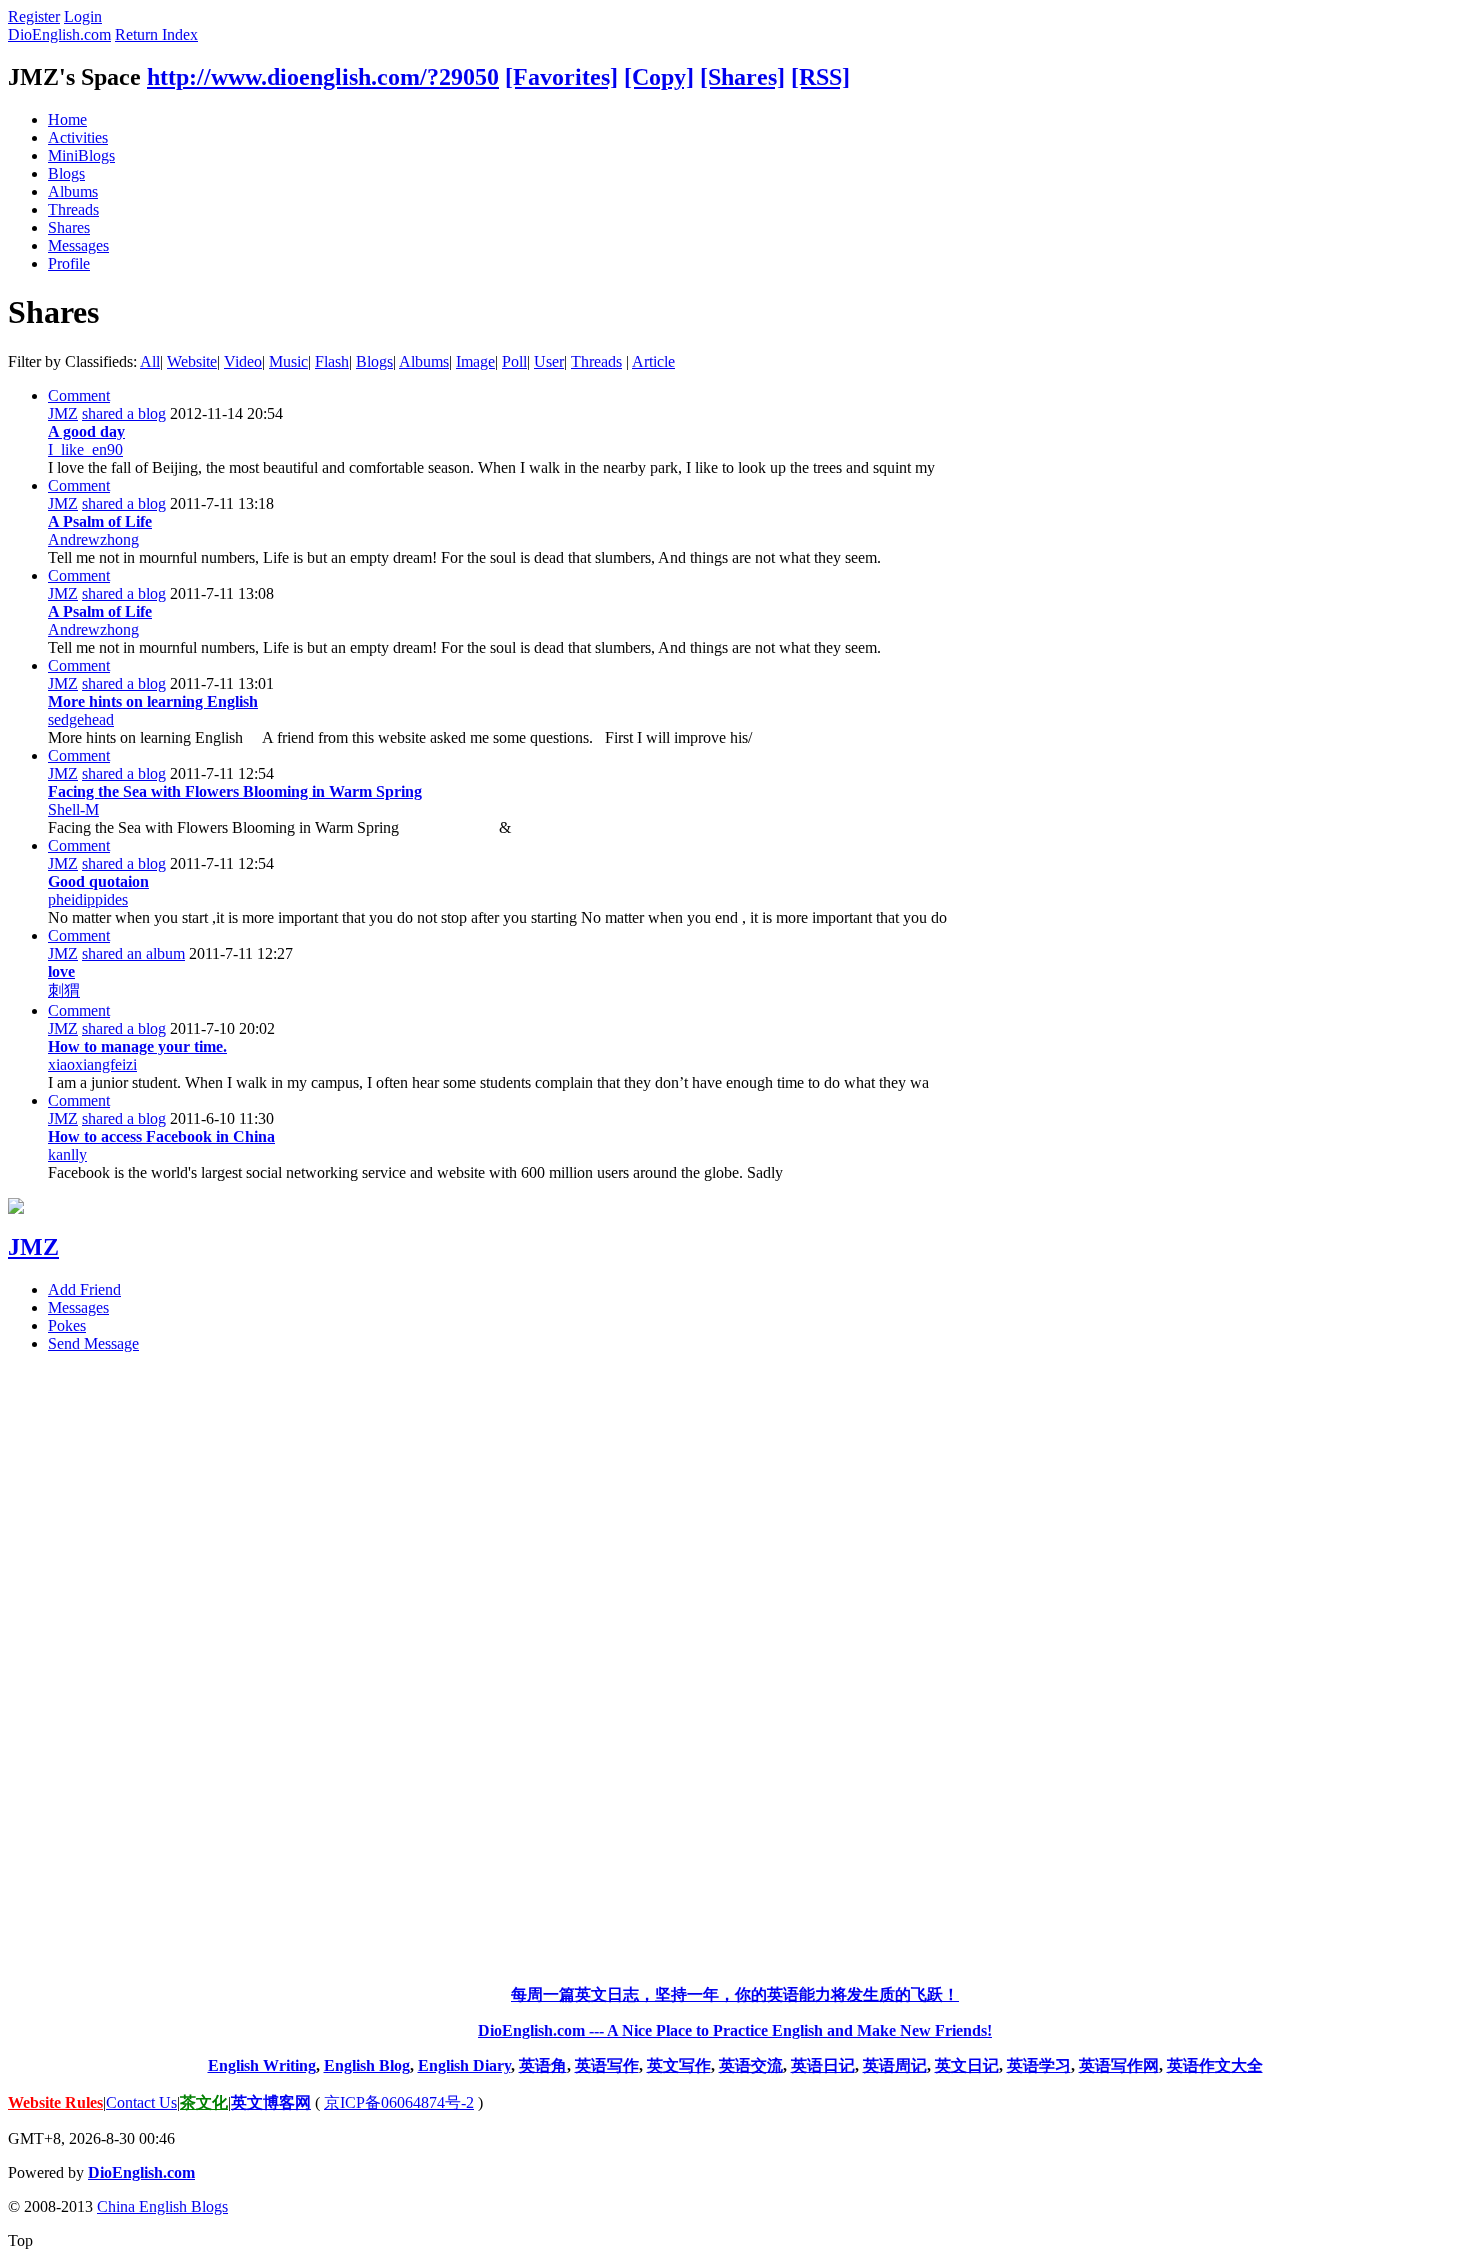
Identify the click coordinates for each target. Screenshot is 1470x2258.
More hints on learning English (153, 701)
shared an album (133, 953)
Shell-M (73, 809)
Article (653, 361)
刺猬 (64, 990)
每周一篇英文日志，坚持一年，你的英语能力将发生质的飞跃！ (735, 1994)
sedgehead (81, 719)
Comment (79, 395)
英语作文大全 (1215, 2065)
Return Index (156, 34)
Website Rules (55, 2102)
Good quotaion (98, 881)
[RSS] (820, 77)
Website (192, 361)
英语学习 (1039, 2065)
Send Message (93, 1343)
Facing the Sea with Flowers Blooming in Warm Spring (235, 791)
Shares (69, 227)
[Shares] (742, 77)
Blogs (66, 173)
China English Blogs (162, 2206)
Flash (332, 361)
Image (475, 361)
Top (20, 2240)
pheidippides (88, 899)
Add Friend (84, 1289)
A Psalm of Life (100, 521)
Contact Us (141, 2102)
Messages (78, 245)
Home (67, 119)
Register (34, 16)
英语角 (543, 2065)
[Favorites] (561, 77)
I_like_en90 (85, 449)
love (61, 971)
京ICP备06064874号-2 (399, 2102)
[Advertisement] (735, 1669)
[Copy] (659, 77)
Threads (73, 209)
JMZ (63, 413)
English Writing (262, 2065)
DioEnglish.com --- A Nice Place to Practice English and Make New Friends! (735, 2030)
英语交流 (751, 2065)
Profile (69, 263)
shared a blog (124, 413)
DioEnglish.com (59, 34)
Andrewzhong (93, 539)
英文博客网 (271, 2102)
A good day (86, 431)
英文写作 (679, 2065)
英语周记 (895, 2065)
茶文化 (204, 2102)
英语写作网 (1119, 2065)
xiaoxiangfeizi (92, 1064)
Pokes (67, 1325)
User (549, 361)
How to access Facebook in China (161, 1136)
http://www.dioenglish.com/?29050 (323, 77)
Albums (73, 191)
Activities (78, 137)
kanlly (67, 1154)
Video (243, 361)
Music (288, 361)
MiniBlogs (81, 155)
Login (83, 16)
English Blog (367, 2065)
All (150, 361)
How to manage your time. (137, 1046)
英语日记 (823, 2065)
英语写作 (607, 2065)
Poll (514, 361)
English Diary (464, 2065)
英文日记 (967, 2065)
